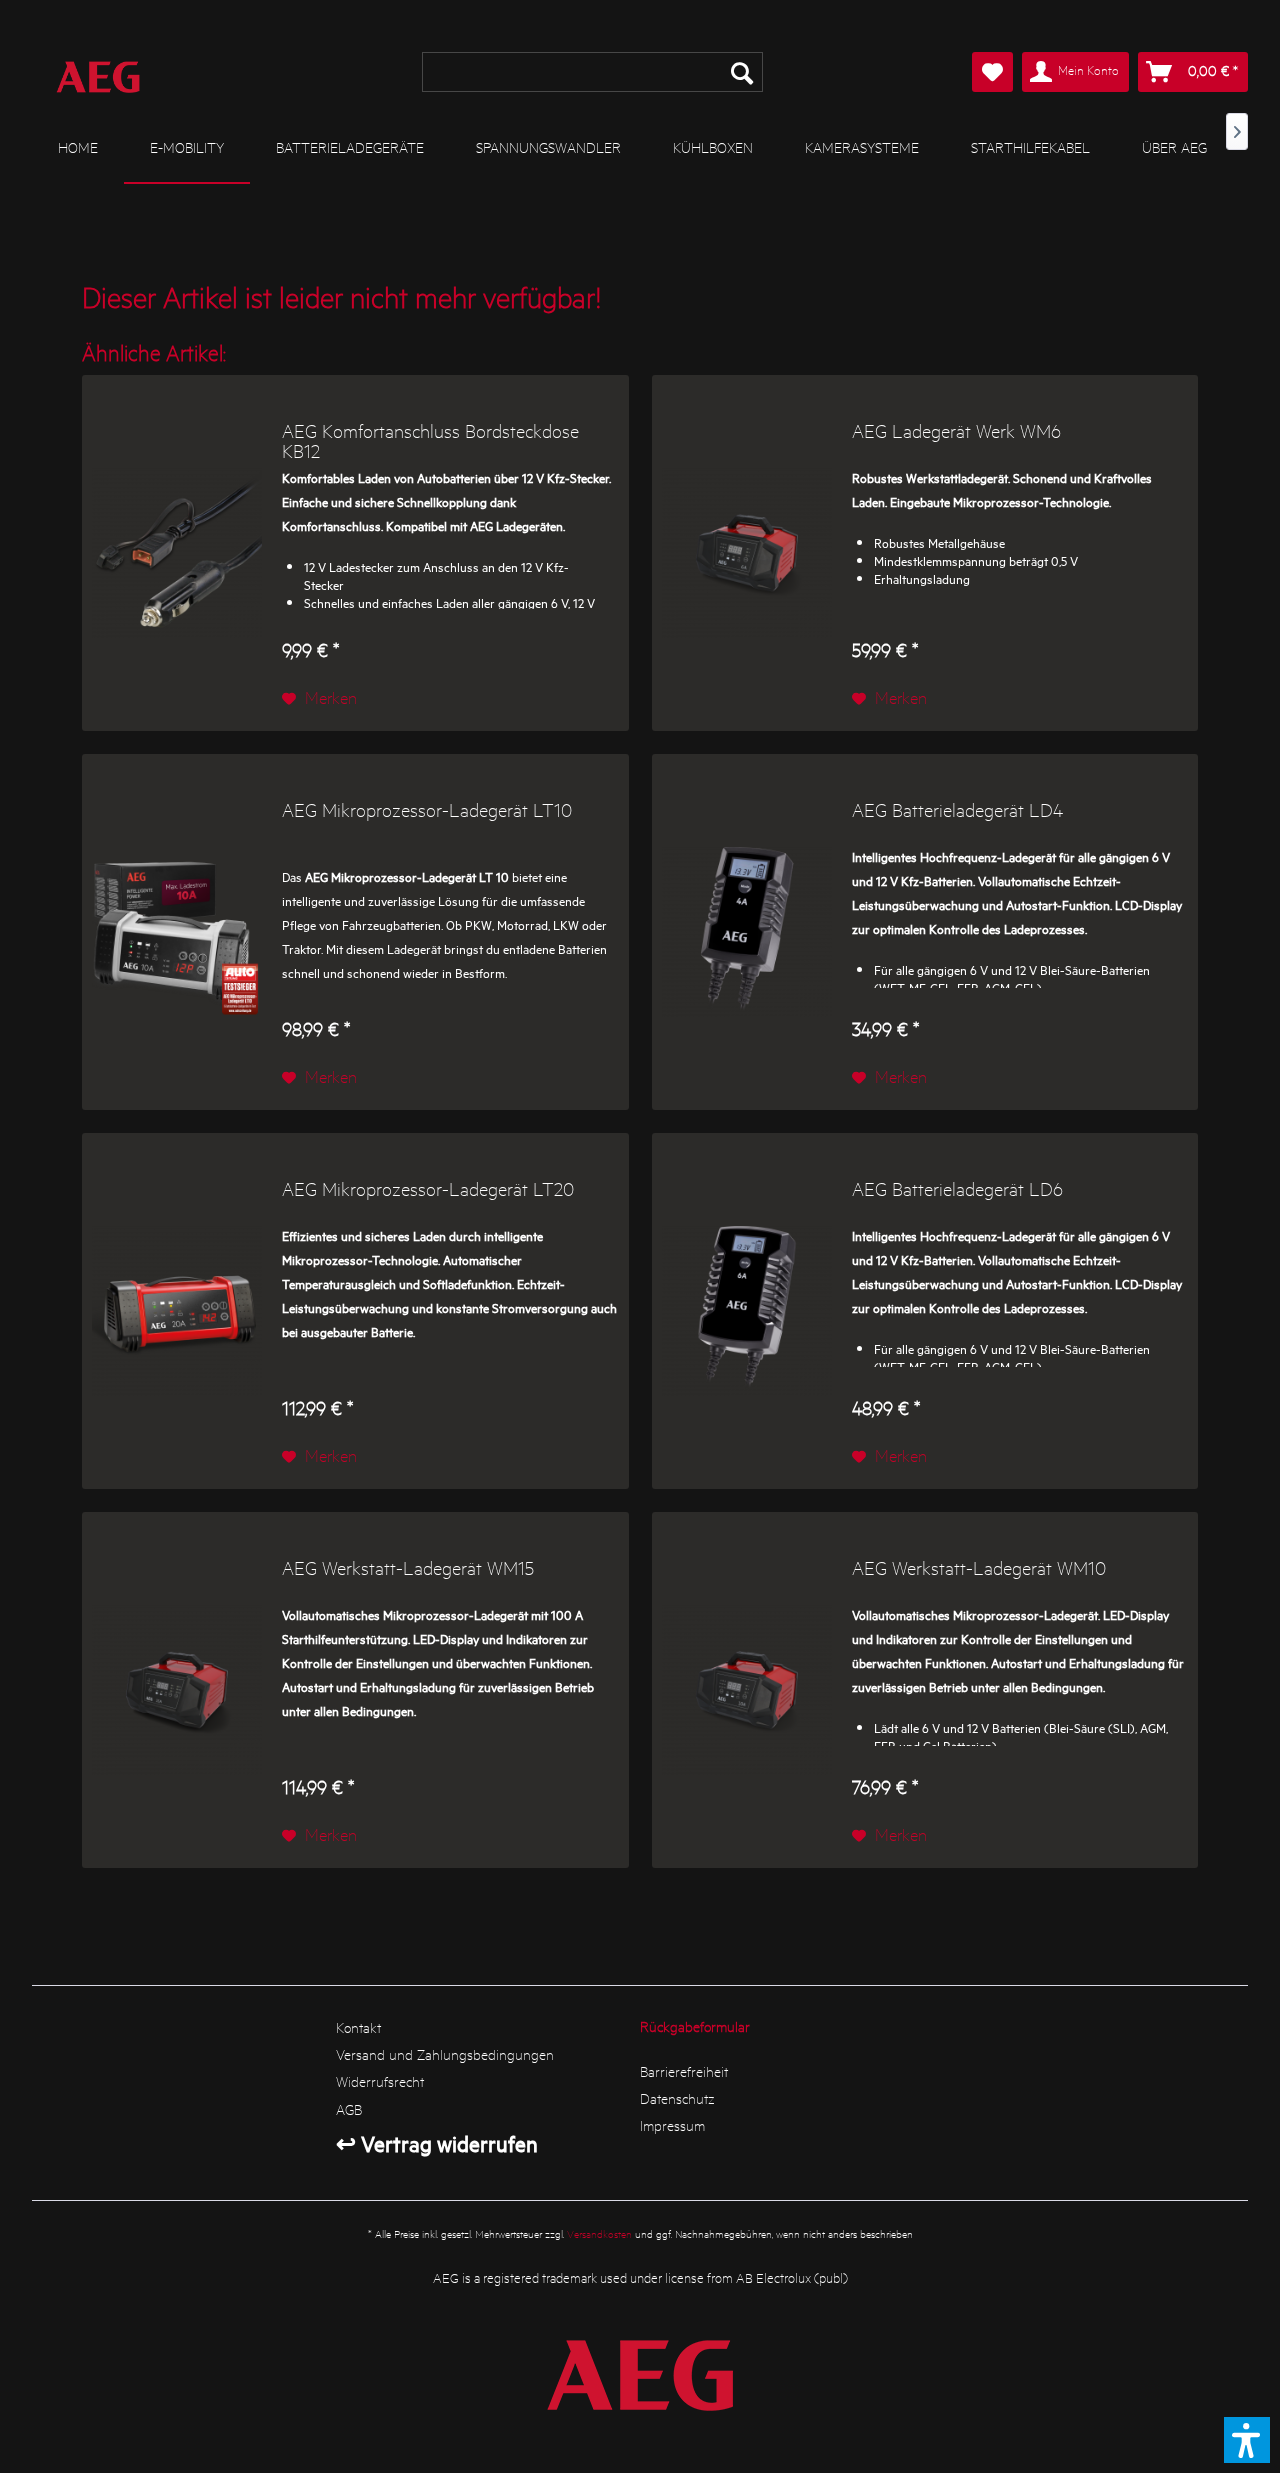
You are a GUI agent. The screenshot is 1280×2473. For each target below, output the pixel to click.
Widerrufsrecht (380, 2081)
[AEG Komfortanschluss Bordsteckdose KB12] (177, 553)
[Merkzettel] (992, 72)
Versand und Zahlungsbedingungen (445, 2054)
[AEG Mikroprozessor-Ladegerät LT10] (177, 932)
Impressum (672, 2125)
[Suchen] (742, 72)
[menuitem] (592, 72)
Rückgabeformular (695, 2026)
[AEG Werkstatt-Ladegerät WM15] (177, 1690)
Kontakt (358, 2027)
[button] (1247, 2440)
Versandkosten (599, 2233)
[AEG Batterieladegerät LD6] (747, 1311)
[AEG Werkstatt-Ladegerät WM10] (747, 1690)
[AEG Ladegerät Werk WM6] (747, 553)
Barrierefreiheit (684, 2071)
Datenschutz (677, 2098)
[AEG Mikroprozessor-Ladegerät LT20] (177, 1311)
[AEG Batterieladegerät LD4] (747, 932)
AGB (349, 2109)
